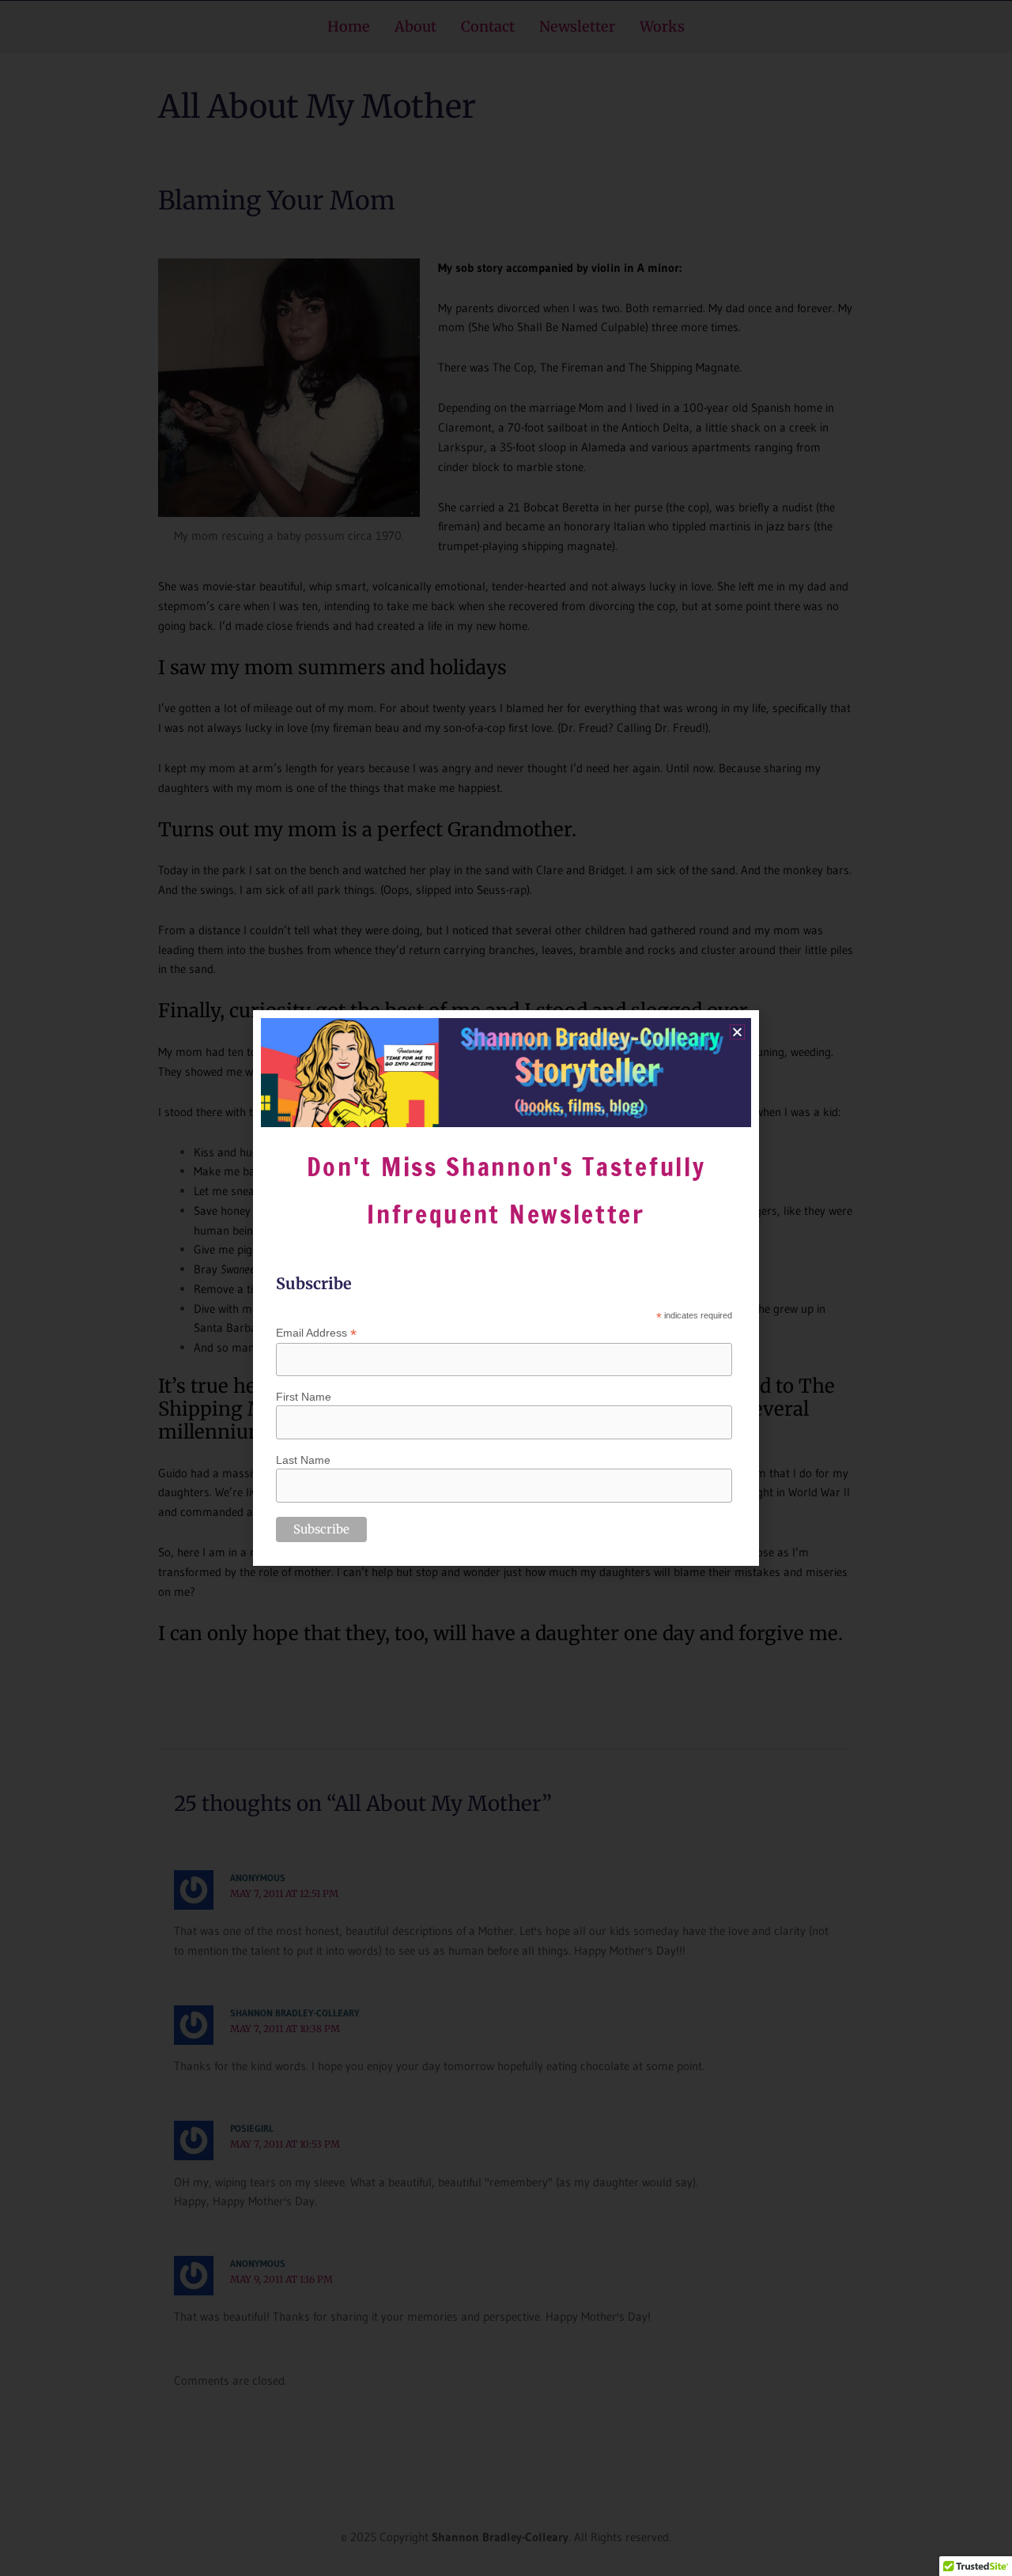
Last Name (303, 1460)
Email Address (316, 1333)
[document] (506, 1288)
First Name (304, 1397)
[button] (737, 1032)
